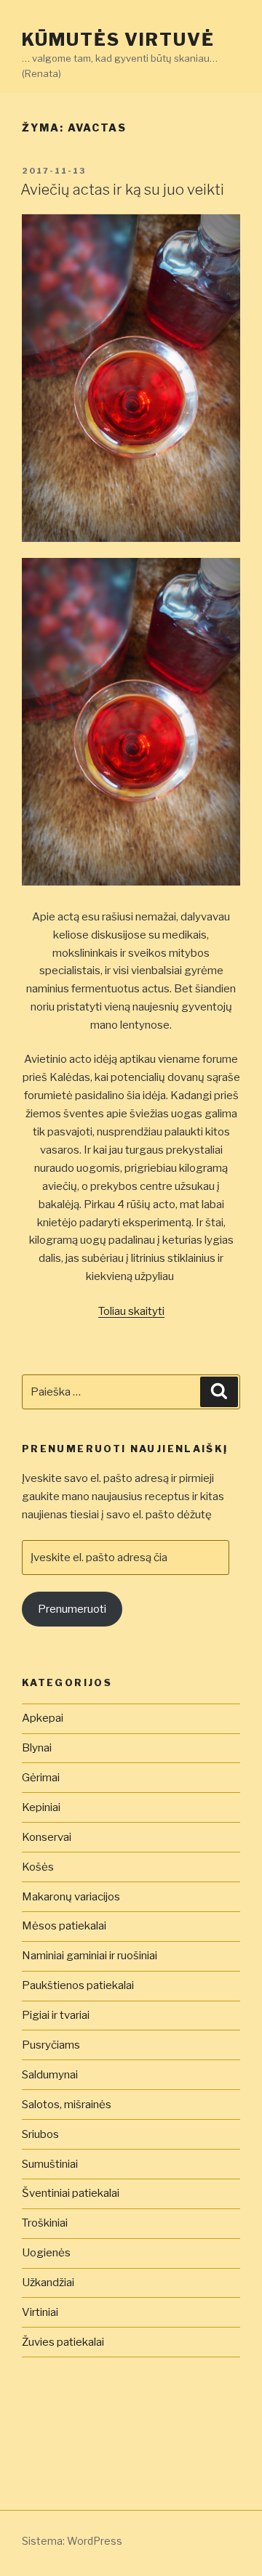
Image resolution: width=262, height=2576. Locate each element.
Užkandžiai (48, 2283)
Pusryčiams (51, 2045)
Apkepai (43, 1718)
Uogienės (46, 2253)
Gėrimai (41, 1778)
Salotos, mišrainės (67, 2105)
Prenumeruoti (72, 1609)
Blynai (37, 1748)
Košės (38, 1867)
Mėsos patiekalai (64, 1926)
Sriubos (40, 2134)
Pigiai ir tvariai (56, 2015)
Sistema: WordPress (72, 2541)
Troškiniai (45, 2223)
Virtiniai (40, 2312)
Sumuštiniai (50, 2164)
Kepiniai (41, 1807)
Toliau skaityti (131, 1311)
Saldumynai (50, 2075)
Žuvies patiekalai (63, 2342)
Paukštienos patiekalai (78, 1985)
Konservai (47, 1837)
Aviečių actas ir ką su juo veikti (122, 190)
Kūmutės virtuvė (118, 40)
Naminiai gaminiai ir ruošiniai (90, 1956)
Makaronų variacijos (71, 1897)
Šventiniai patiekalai (71, 2193)
